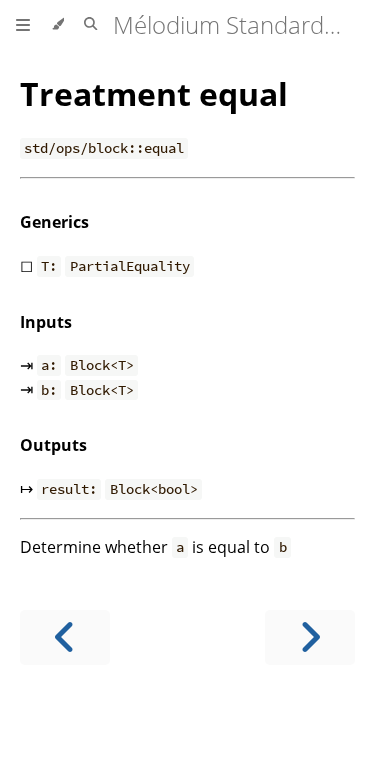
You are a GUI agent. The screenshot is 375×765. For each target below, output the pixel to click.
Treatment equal (154, 93)
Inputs (46, 322)
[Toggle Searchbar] (90, 25)
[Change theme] (57, 25)
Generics (54, 222)
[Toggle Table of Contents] (23, 25)
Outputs (53, 445)
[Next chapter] (310, 637)
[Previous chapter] (65, 637)
